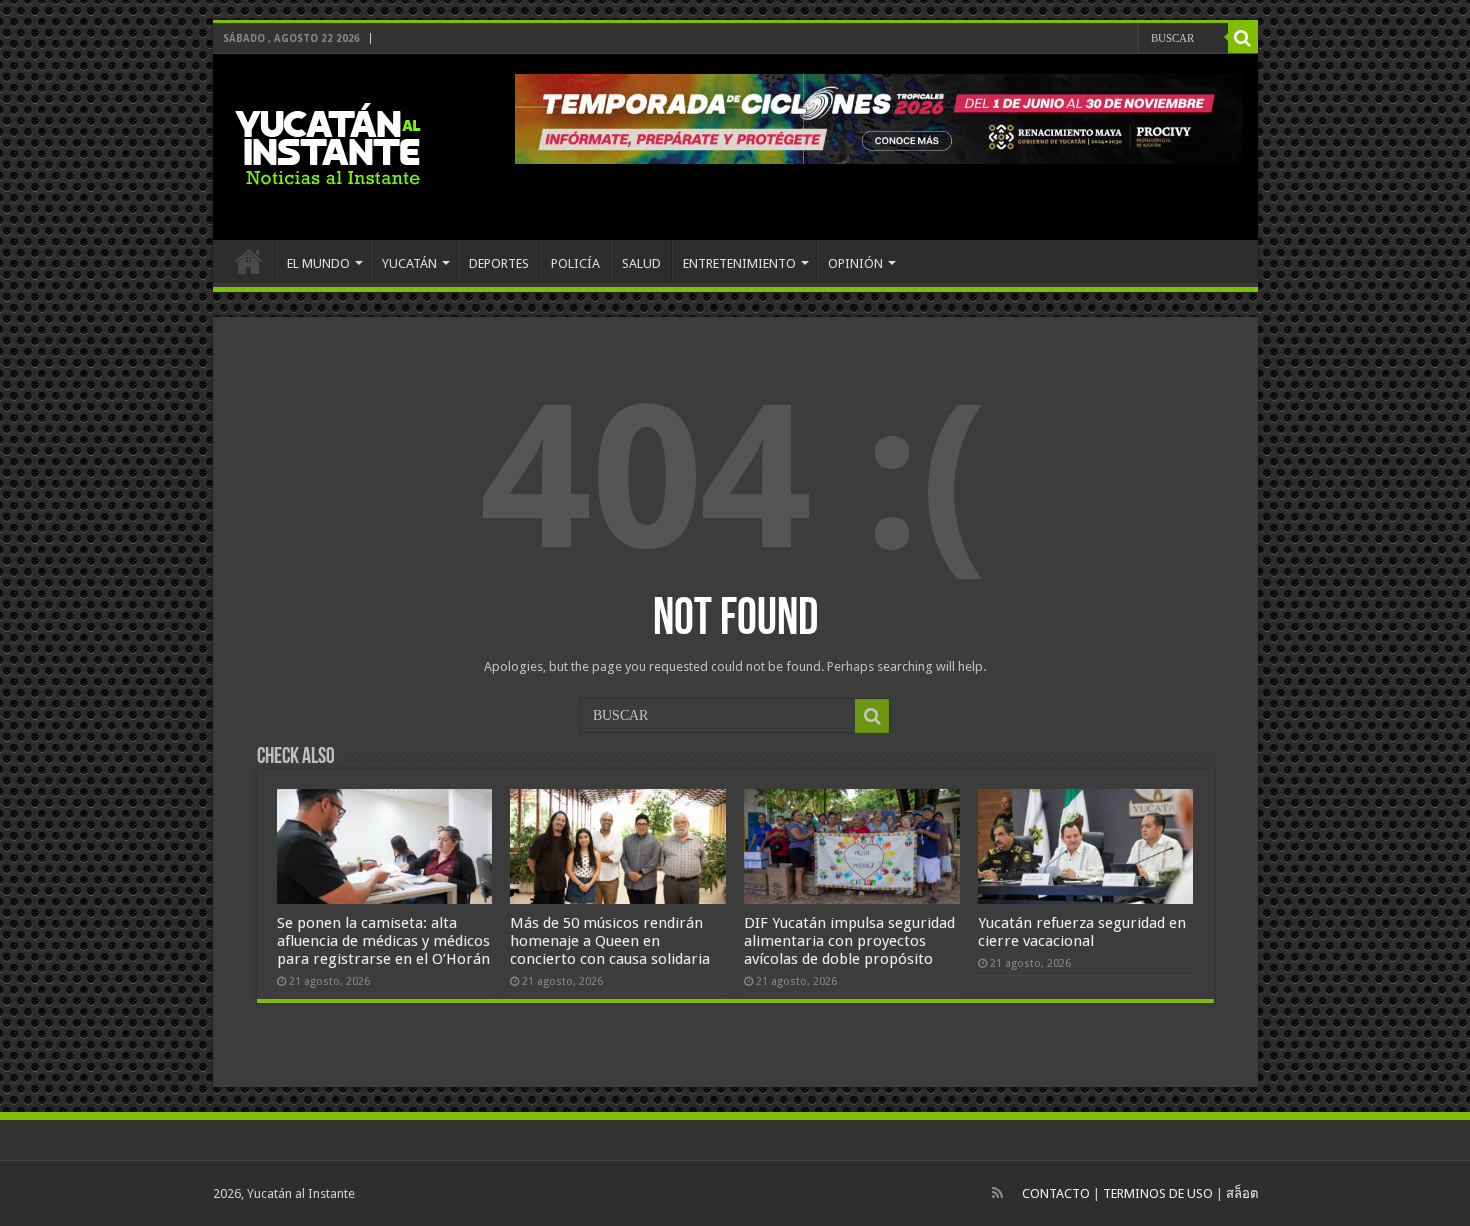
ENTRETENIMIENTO (739, 263)
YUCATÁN (409, 263)
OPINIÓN (855, 263)
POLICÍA (575, 263)
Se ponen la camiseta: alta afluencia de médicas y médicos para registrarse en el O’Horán (383, 941)
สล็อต (1242, 1193)
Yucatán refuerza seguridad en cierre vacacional (1082, 932)
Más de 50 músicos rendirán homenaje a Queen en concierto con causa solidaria (610, 941)
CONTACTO (1056, 1193)
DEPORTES (499, 263)
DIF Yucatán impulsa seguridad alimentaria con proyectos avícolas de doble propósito (849, 941)
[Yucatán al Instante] (328, 143)
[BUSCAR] (1243, 38)
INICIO (249, 261)
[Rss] (997, 1193)
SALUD (641, 263)
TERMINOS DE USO (1158, 1193)
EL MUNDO (318, 263)
